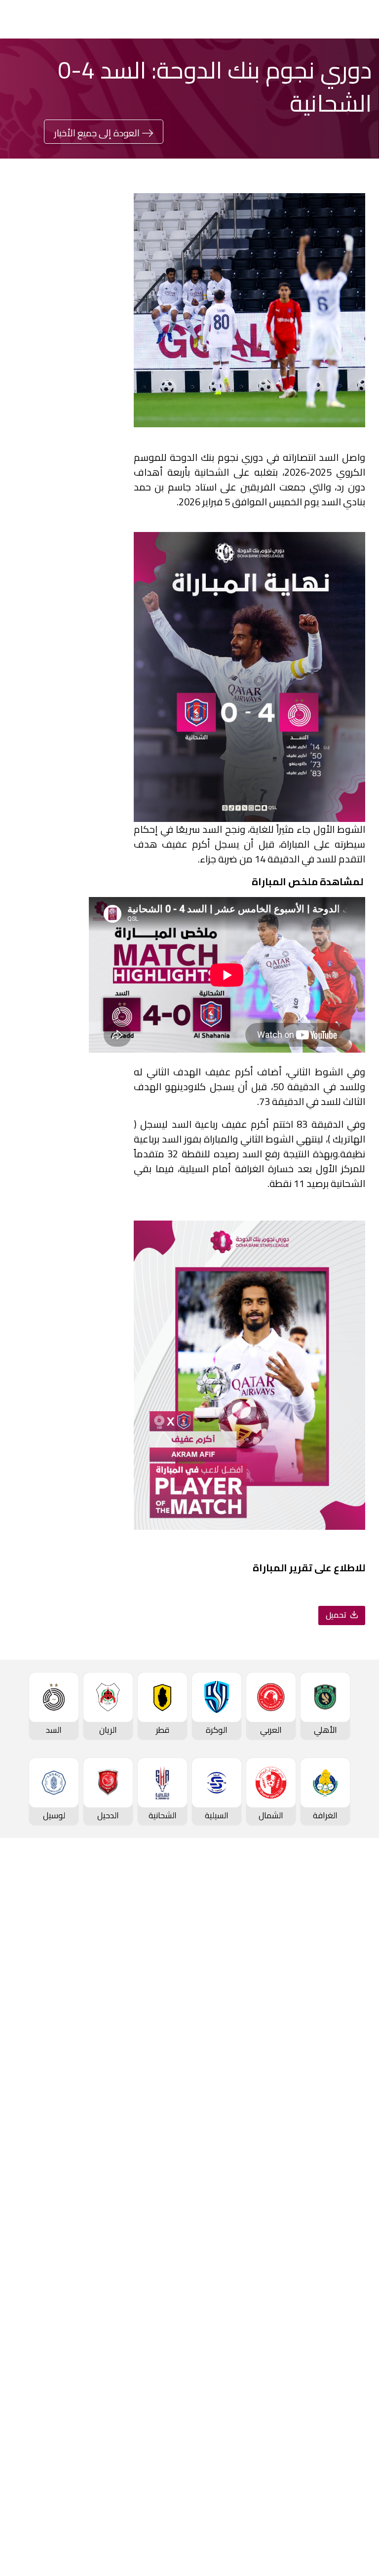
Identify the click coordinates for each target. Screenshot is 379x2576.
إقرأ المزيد (92, 368)
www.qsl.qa (198, 2552)
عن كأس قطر (346, 2197)
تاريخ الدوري (349, 2000)
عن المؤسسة (166, 2295)
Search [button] (48, 19)
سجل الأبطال (347, 2033)
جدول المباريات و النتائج (331, 1951)
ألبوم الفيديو (348, 2328)
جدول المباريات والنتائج (152, 1951)
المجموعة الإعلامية (335, 2345)
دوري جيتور (171, 1934)
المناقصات (171, 2328)
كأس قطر (353, 2131)
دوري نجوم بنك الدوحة (332, 1934)
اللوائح (179, 2411)
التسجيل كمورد (164, 2378)
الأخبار (360, 2295)
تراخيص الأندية (165, 2394)
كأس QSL (173, 2131)
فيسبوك (154, 778)
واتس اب (58, 778)
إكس (159, 808)
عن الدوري (351, 2017)
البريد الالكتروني (48, 808)
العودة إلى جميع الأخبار (97, 133)
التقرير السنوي (165, 2361)
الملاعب (356, 2066)
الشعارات (354, 2378)
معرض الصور (347, 2312)
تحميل (337, 1615)
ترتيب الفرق (350, 1967)
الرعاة (360, 2083)
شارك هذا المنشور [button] (67, 746)
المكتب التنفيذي (162, 2312)
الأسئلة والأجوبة (341, 2476)
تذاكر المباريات (345, 2050)
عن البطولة (171, 2214)
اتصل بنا (356, 2459)
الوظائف (175, 2345)
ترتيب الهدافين (345, 1984)
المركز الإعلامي (343, 2361)
